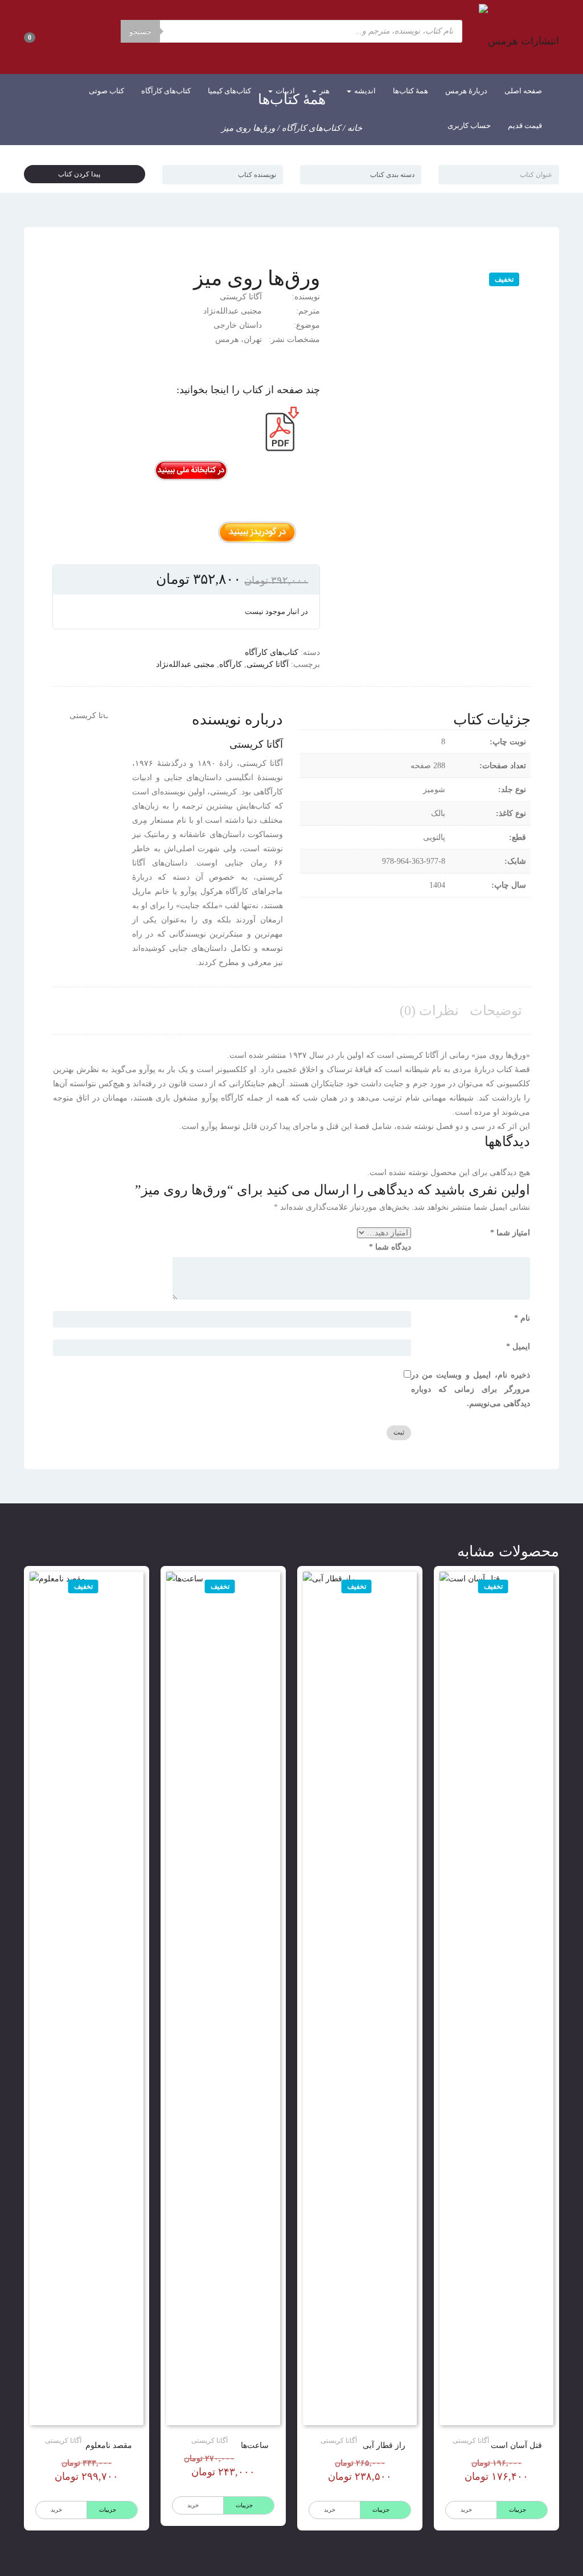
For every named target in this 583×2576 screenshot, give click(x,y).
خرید (466, 2510)
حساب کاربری (469, 125)
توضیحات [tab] (496, 1011)
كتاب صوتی (106, 91)
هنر (324, 91)
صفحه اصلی (523, 91)
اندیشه (364, 91)
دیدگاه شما (390, 1247)
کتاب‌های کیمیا (229, 91)
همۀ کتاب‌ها (410, 91)
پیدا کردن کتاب (82, 174)
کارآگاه (231, 664)
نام (522, 1318)
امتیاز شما (510, 1233)
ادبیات (284, 91)
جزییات (518, 2510)
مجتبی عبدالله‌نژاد (185, 664)
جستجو (140, 32)
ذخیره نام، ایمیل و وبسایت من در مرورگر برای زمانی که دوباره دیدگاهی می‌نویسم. (471, 1389)
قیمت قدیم (525, 125)
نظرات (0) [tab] (429, 1011)
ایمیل (518, 1347)
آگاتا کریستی (268, 664)
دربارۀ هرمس (466, 91)
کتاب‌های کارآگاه (166, 91)
